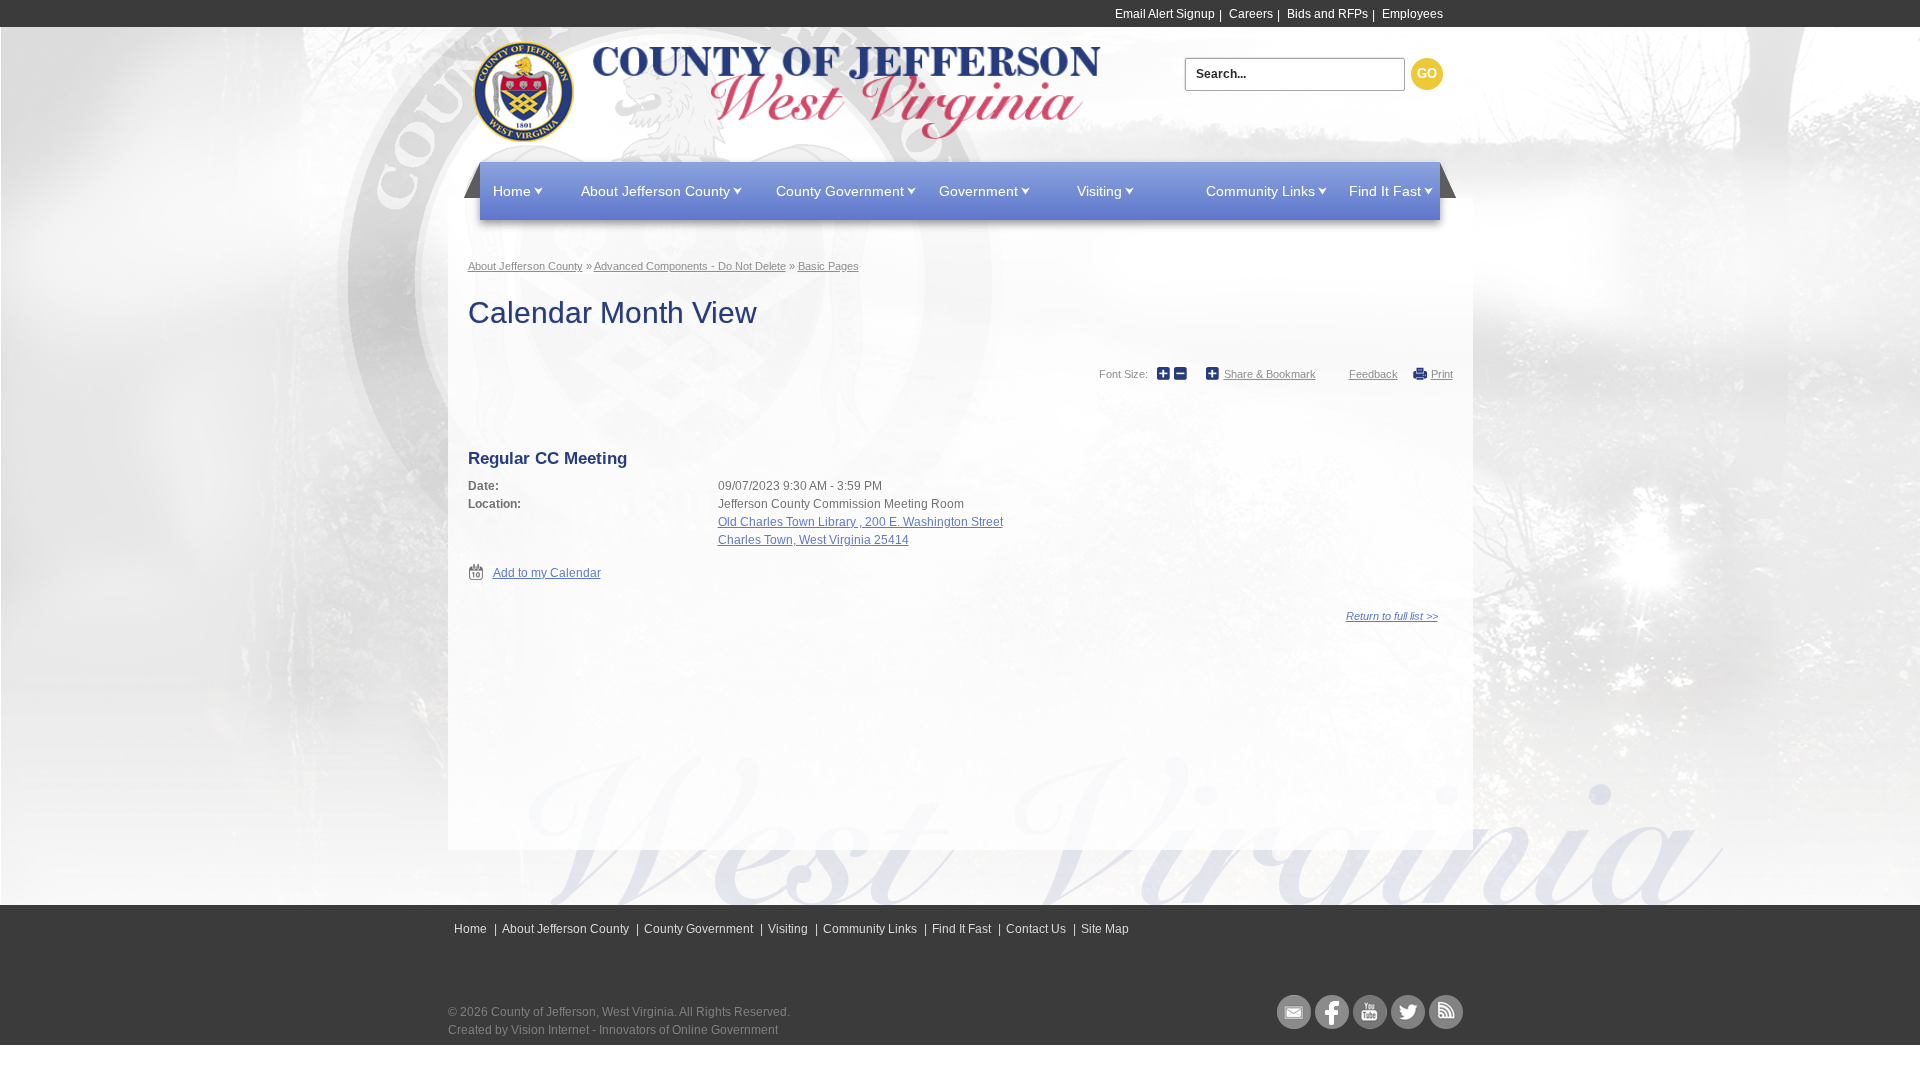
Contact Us (1036, 929)
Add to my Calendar (547, 573)
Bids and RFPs (1327, 14)
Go (1427, 73)
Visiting (1099, 191)
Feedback (1373, 374)
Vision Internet (550, 1030)
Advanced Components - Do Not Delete (690, 266)
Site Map (1105, 929)
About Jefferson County (655, 191)
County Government (840, 191)
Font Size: (1123, 374)
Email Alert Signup (1165, 14)
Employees (1412, 14)
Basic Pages (828, 266)
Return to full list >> (1392, 616)
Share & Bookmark (1270, 374)
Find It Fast (1385, 191)
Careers (1251, 14)
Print (1442, 374)
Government (978, 191)
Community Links (1260, 191)
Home (791, 92)
